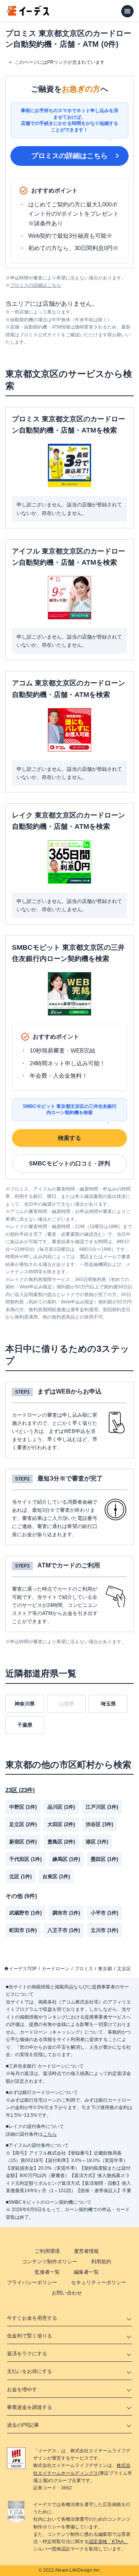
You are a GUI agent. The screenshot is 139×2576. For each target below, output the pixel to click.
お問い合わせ (67, 2293)
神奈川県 (25, 1704)
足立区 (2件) (23, 1824)
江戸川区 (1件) (102, 1807)
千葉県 (25, 1725)
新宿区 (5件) (23, 1842)
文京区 (124, 1969)
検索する (69, 1138)
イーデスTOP (23, 1969)
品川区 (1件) (61, 1807)
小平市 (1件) (104, 1913)
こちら (50, 2134)
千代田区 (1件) (25, 1859)
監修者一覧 (47, 2272)
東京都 (105, 1969)
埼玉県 (108, 1704)
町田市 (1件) (23, 1930)
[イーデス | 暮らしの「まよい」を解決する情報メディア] (28, 14)
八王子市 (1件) (64, 1930)
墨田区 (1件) (104, 1859)
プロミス (84, 1969)
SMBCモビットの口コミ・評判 (69, 1163)
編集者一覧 (86, 2272)
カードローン (56, 1969)
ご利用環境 (47, 2251)
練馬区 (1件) (66, 1859)
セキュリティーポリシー (99, 2282)
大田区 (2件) (61, 1824)
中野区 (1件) (23, 1807)
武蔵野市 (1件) (25, 1913)
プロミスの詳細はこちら (69, 156)
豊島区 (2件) (61, 1842)
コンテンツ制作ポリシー (50, 2262)
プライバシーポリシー (32, 2282)
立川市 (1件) (104, 1930)
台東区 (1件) (56, 1877)
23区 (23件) (20, 1790)
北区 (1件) (20, 1877)
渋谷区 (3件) (99, 1824)
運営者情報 (86, 2251)
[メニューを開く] (127, 11)
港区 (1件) (97, 1842)
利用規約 (101, 2262)
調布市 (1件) (66, 1913)
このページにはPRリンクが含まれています (60, 62)
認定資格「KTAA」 (108, 2542)
